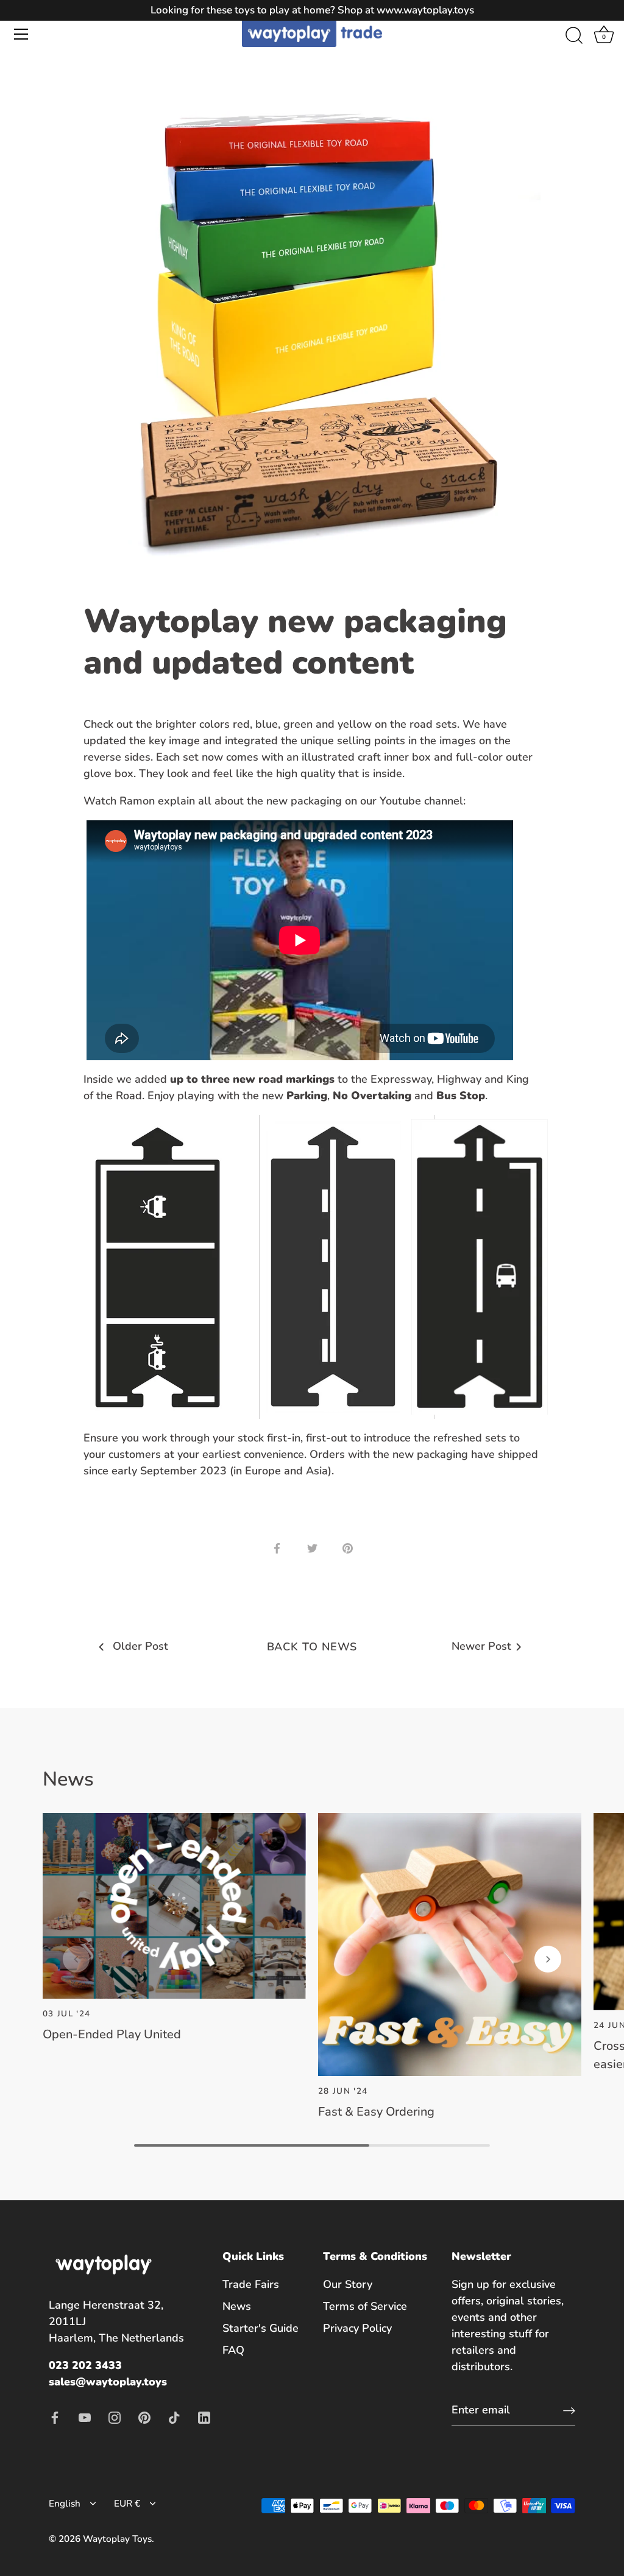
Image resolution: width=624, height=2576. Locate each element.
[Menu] (21, 34)
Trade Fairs (251, 2284)
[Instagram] (115, 2416)
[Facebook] (55, 2416)
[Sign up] (569, 2410)
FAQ (233, 2350)
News (237, 2306)
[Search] (574, 36)
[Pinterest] (144, 2416)
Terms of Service (365, 2306)
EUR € (127, 2504)
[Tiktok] (174, 2416)
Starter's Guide (261, 2328)
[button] (76, 1959)
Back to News (312, 1647)
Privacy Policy (357, 2328)
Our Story (348, 2284)
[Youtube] (85, 2416)
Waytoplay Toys (117, 2539)
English (65, 2504)
